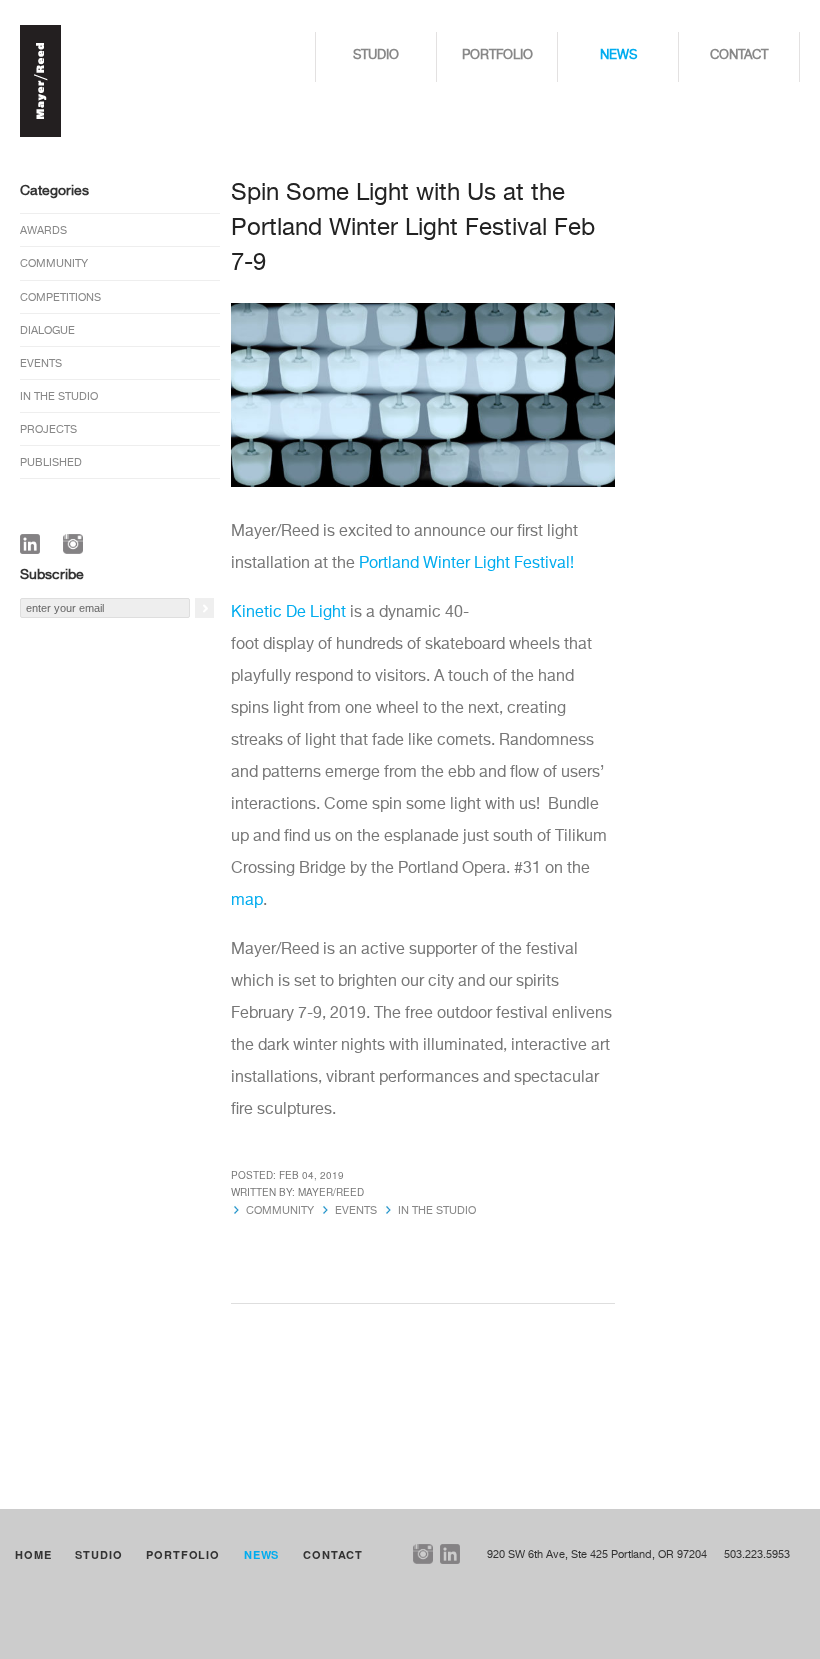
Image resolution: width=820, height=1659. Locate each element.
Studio (376, 55)
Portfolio (497, 55)
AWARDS (43, 230)
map (247, 901)
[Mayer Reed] (40, 134)
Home (33, 1554)
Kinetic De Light (288, 613)
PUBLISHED (51, 462)
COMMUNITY (54, 263)
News (618, 55)
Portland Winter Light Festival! (466, 564)
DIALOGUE (47, 330)
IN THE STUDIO (59, 396)
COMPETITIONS (60, 297)
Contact (739, 55)
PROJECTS (48, 429)
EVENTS (41, 363)
